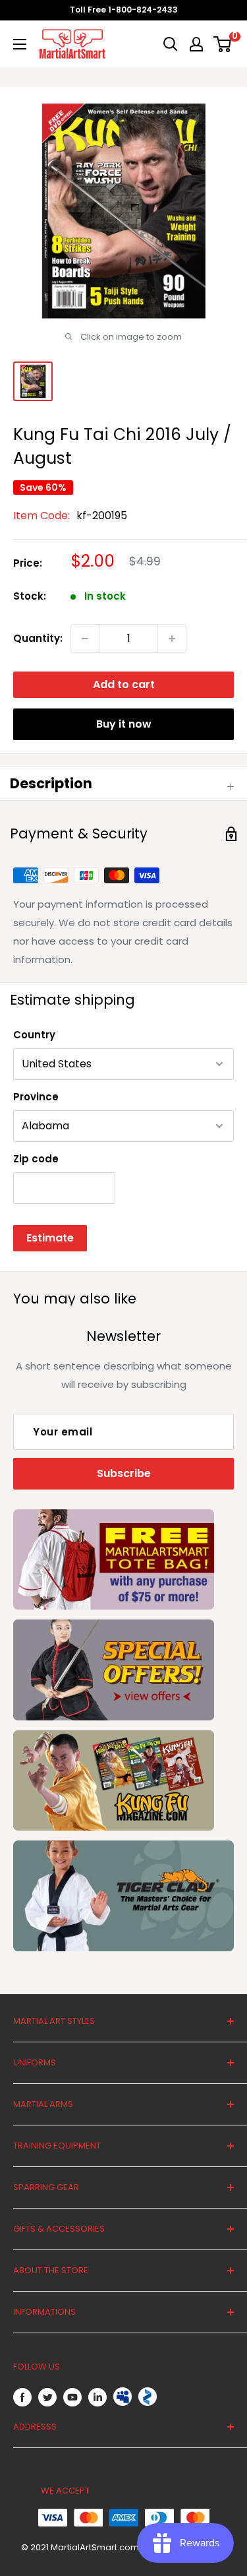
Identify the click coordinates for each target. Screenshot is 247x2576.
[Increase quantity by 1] (172, 639)
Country (34, 1035)
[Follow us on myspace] (123, 2397)
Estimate (50, 1238)
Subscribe (124, 1473)
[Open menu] (20, 44)
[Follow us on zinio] (148, 2397)
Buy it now (124, 724)
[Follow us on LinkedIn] (97, 2397)
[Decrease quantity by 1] (85, 639)
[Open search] (171, 44)
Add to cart (124, 684)
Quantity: (38, 638)
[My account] (196, 44)
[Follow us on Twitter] (47, 2397)
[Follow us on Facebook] (22, 2397)
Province (36, 1097)
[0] (223, 44)
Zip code (36, 1159)
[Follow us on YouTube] (72, 2397)
